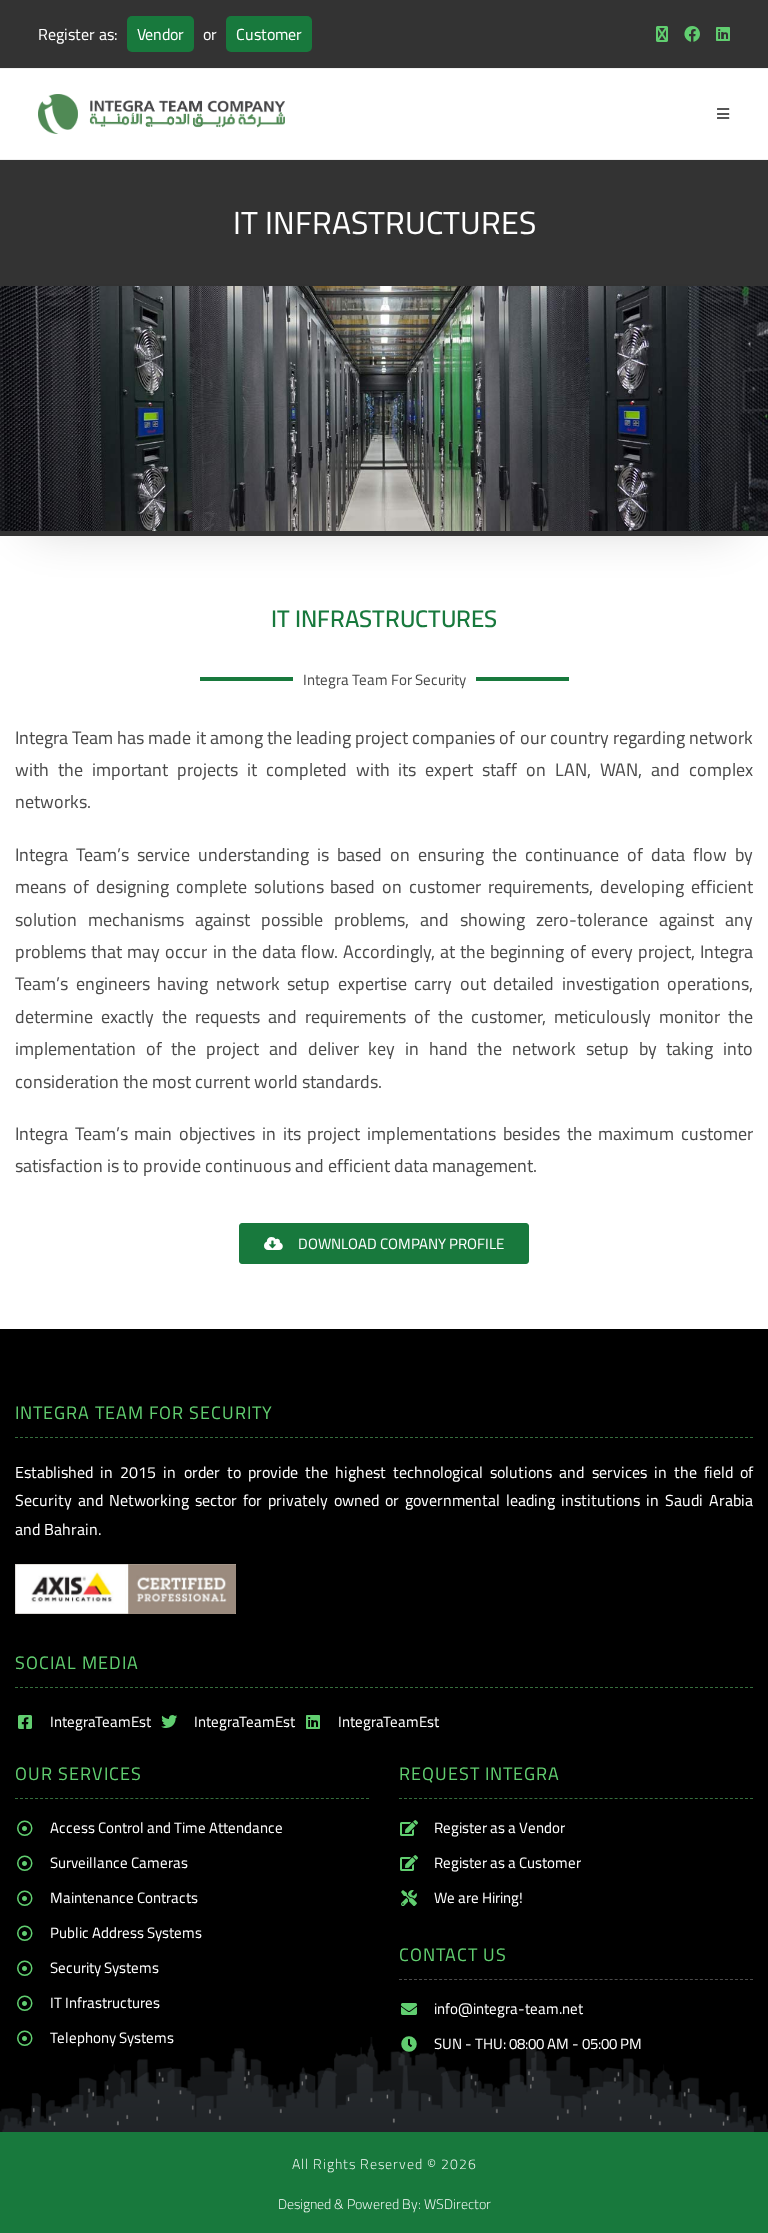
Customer (269, 34)
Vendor (160, 34)
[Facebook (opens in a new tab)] (692, 34)
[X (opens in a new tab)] (662, 34)
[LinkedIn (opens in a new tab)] (719, 34)
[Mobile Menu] (723, 114)
